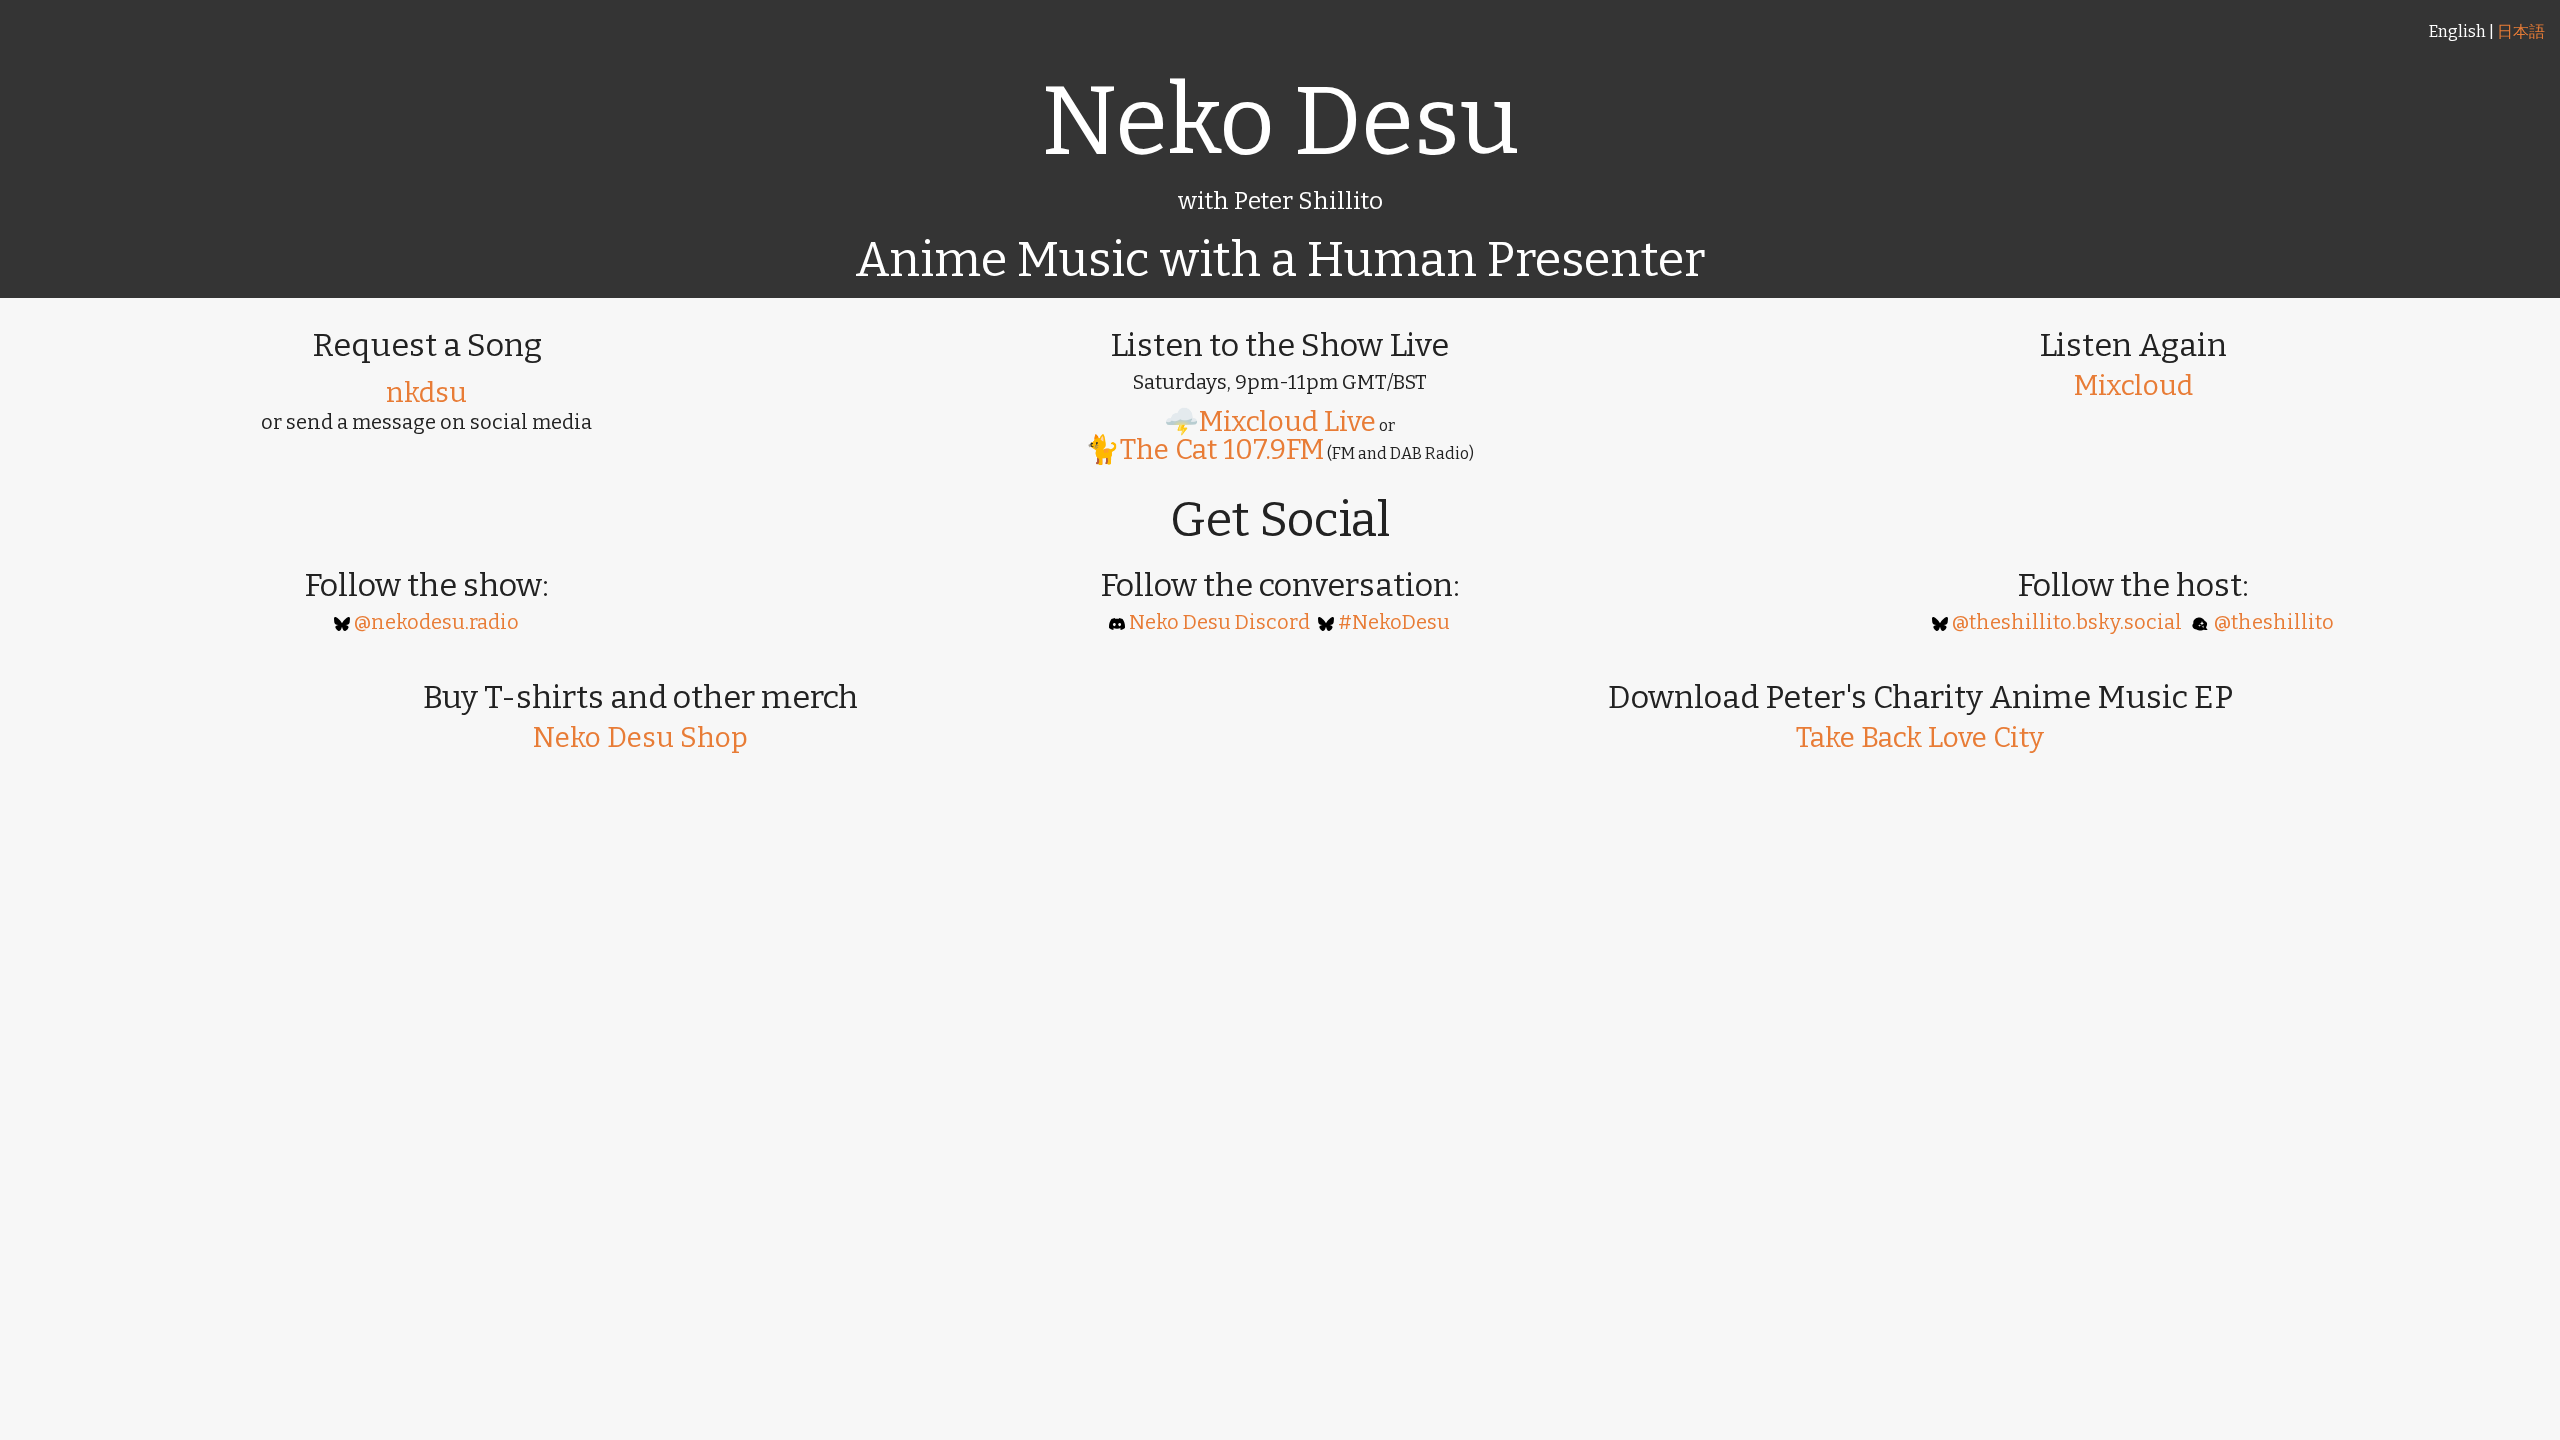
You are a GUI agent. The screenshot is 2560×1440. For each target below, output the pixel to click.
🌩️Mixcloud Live (1270, 421)
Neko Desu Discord (1219, 622)
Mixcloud (2133, 385)
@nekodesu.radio (436, 622)
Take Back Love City (1920, 737)
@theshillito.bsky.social (2067, 622)
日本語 (2521, 31)
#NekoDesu (1394, 622)
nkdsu (426, 392)
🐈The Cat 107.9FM (1204, 449)
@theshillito (2274, 622)
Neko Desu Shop (640, 737)
